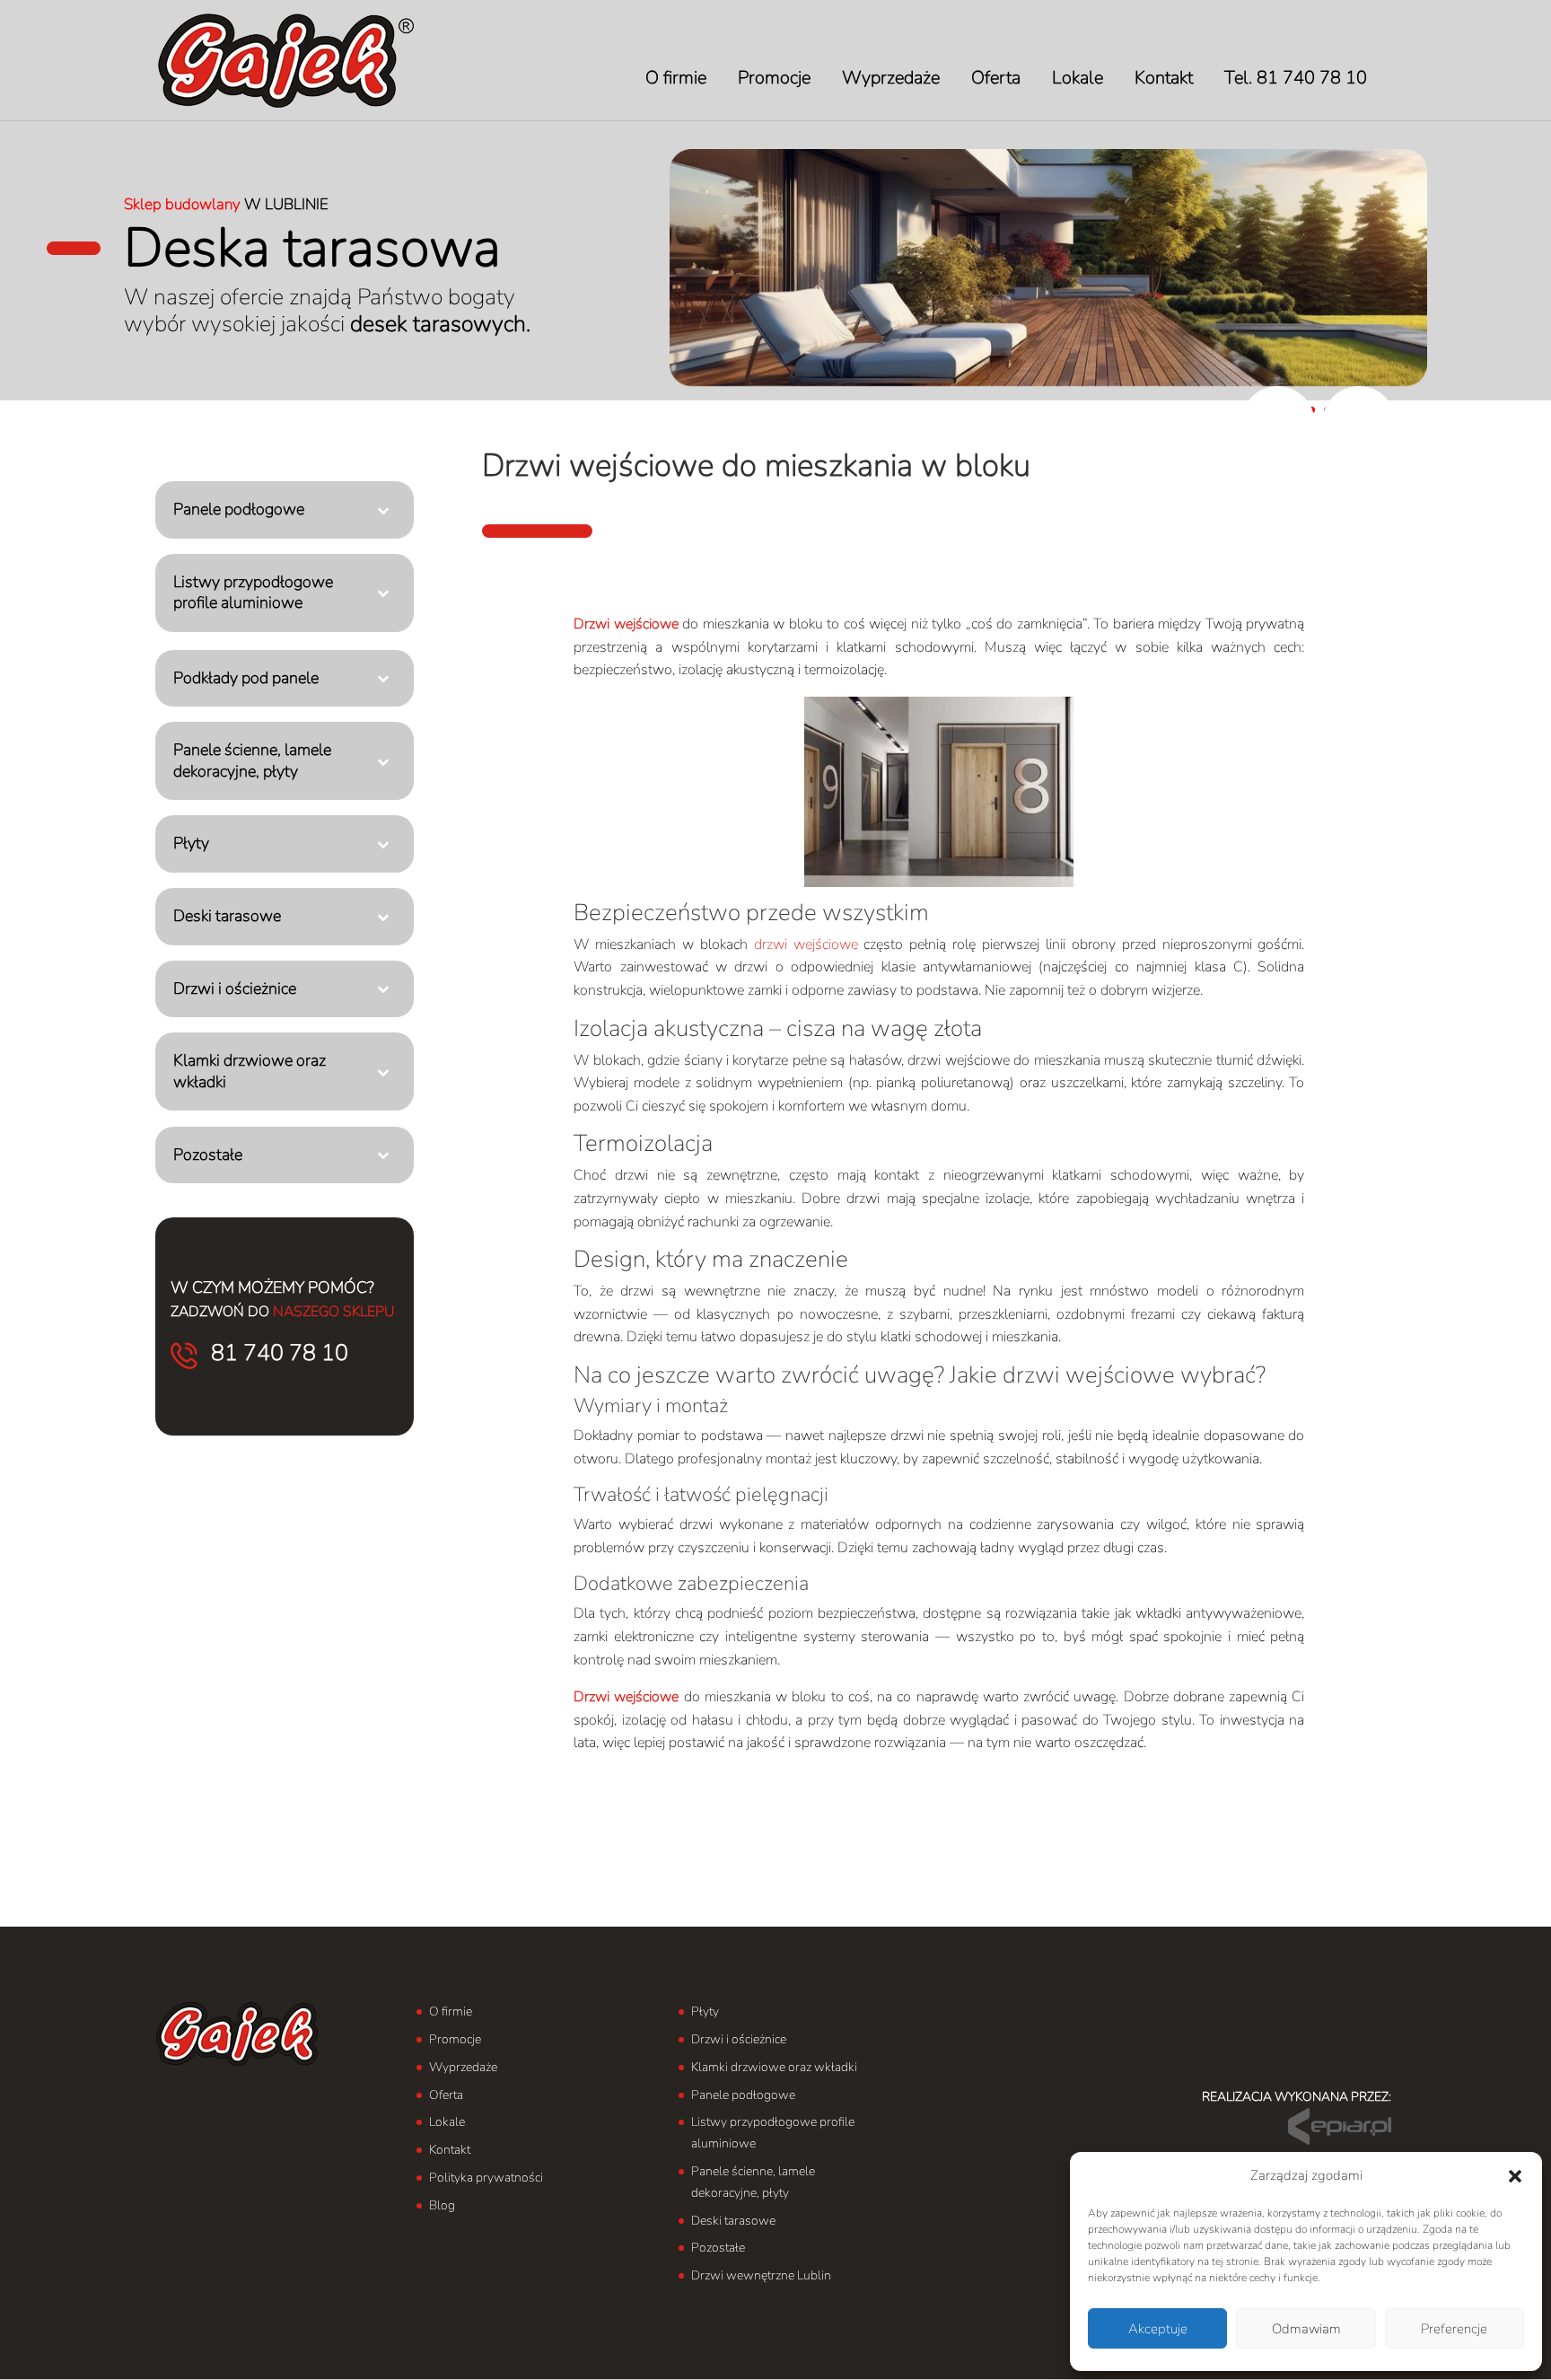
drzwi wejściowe (806, 944)
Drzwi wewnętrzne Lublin (761, 2275)
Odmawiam (1306, 2329)
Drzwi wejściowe (626, 624)
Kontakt (450, 2150)
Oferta (446, 2095)
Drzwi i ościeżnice (739, 2039)
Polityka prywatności (486, 2178)
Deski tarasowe (733, 2221)
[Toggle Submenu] (382, 509)
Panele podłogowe (743, 2095)
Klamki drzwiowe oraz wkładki (774, 2067)
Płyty (705, 2011)
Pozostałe (718, 2248)
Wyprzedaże (463, 2067)
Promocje (455, 2039)
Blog (442, 2205)
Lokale (447, 2122)
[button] (1515, 2176)
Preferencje (1454, 2329)
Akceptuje (1158, 2329)
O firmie (451, 2011)
